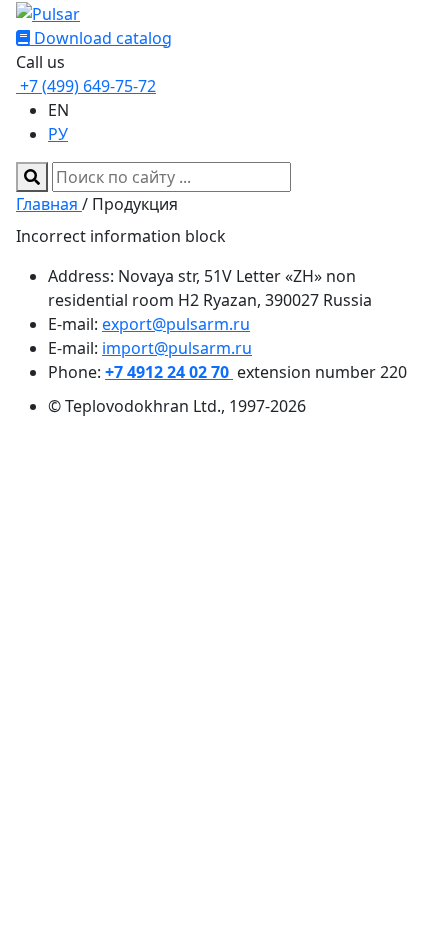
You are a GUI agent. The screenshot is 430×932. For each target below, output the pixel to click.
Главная (49, 204)
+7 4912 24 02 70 (169, 372)
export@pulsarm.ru (176, 324)
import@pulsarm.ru (177, 348)
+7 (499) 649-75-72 (86, 86)
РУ (58, 134)
